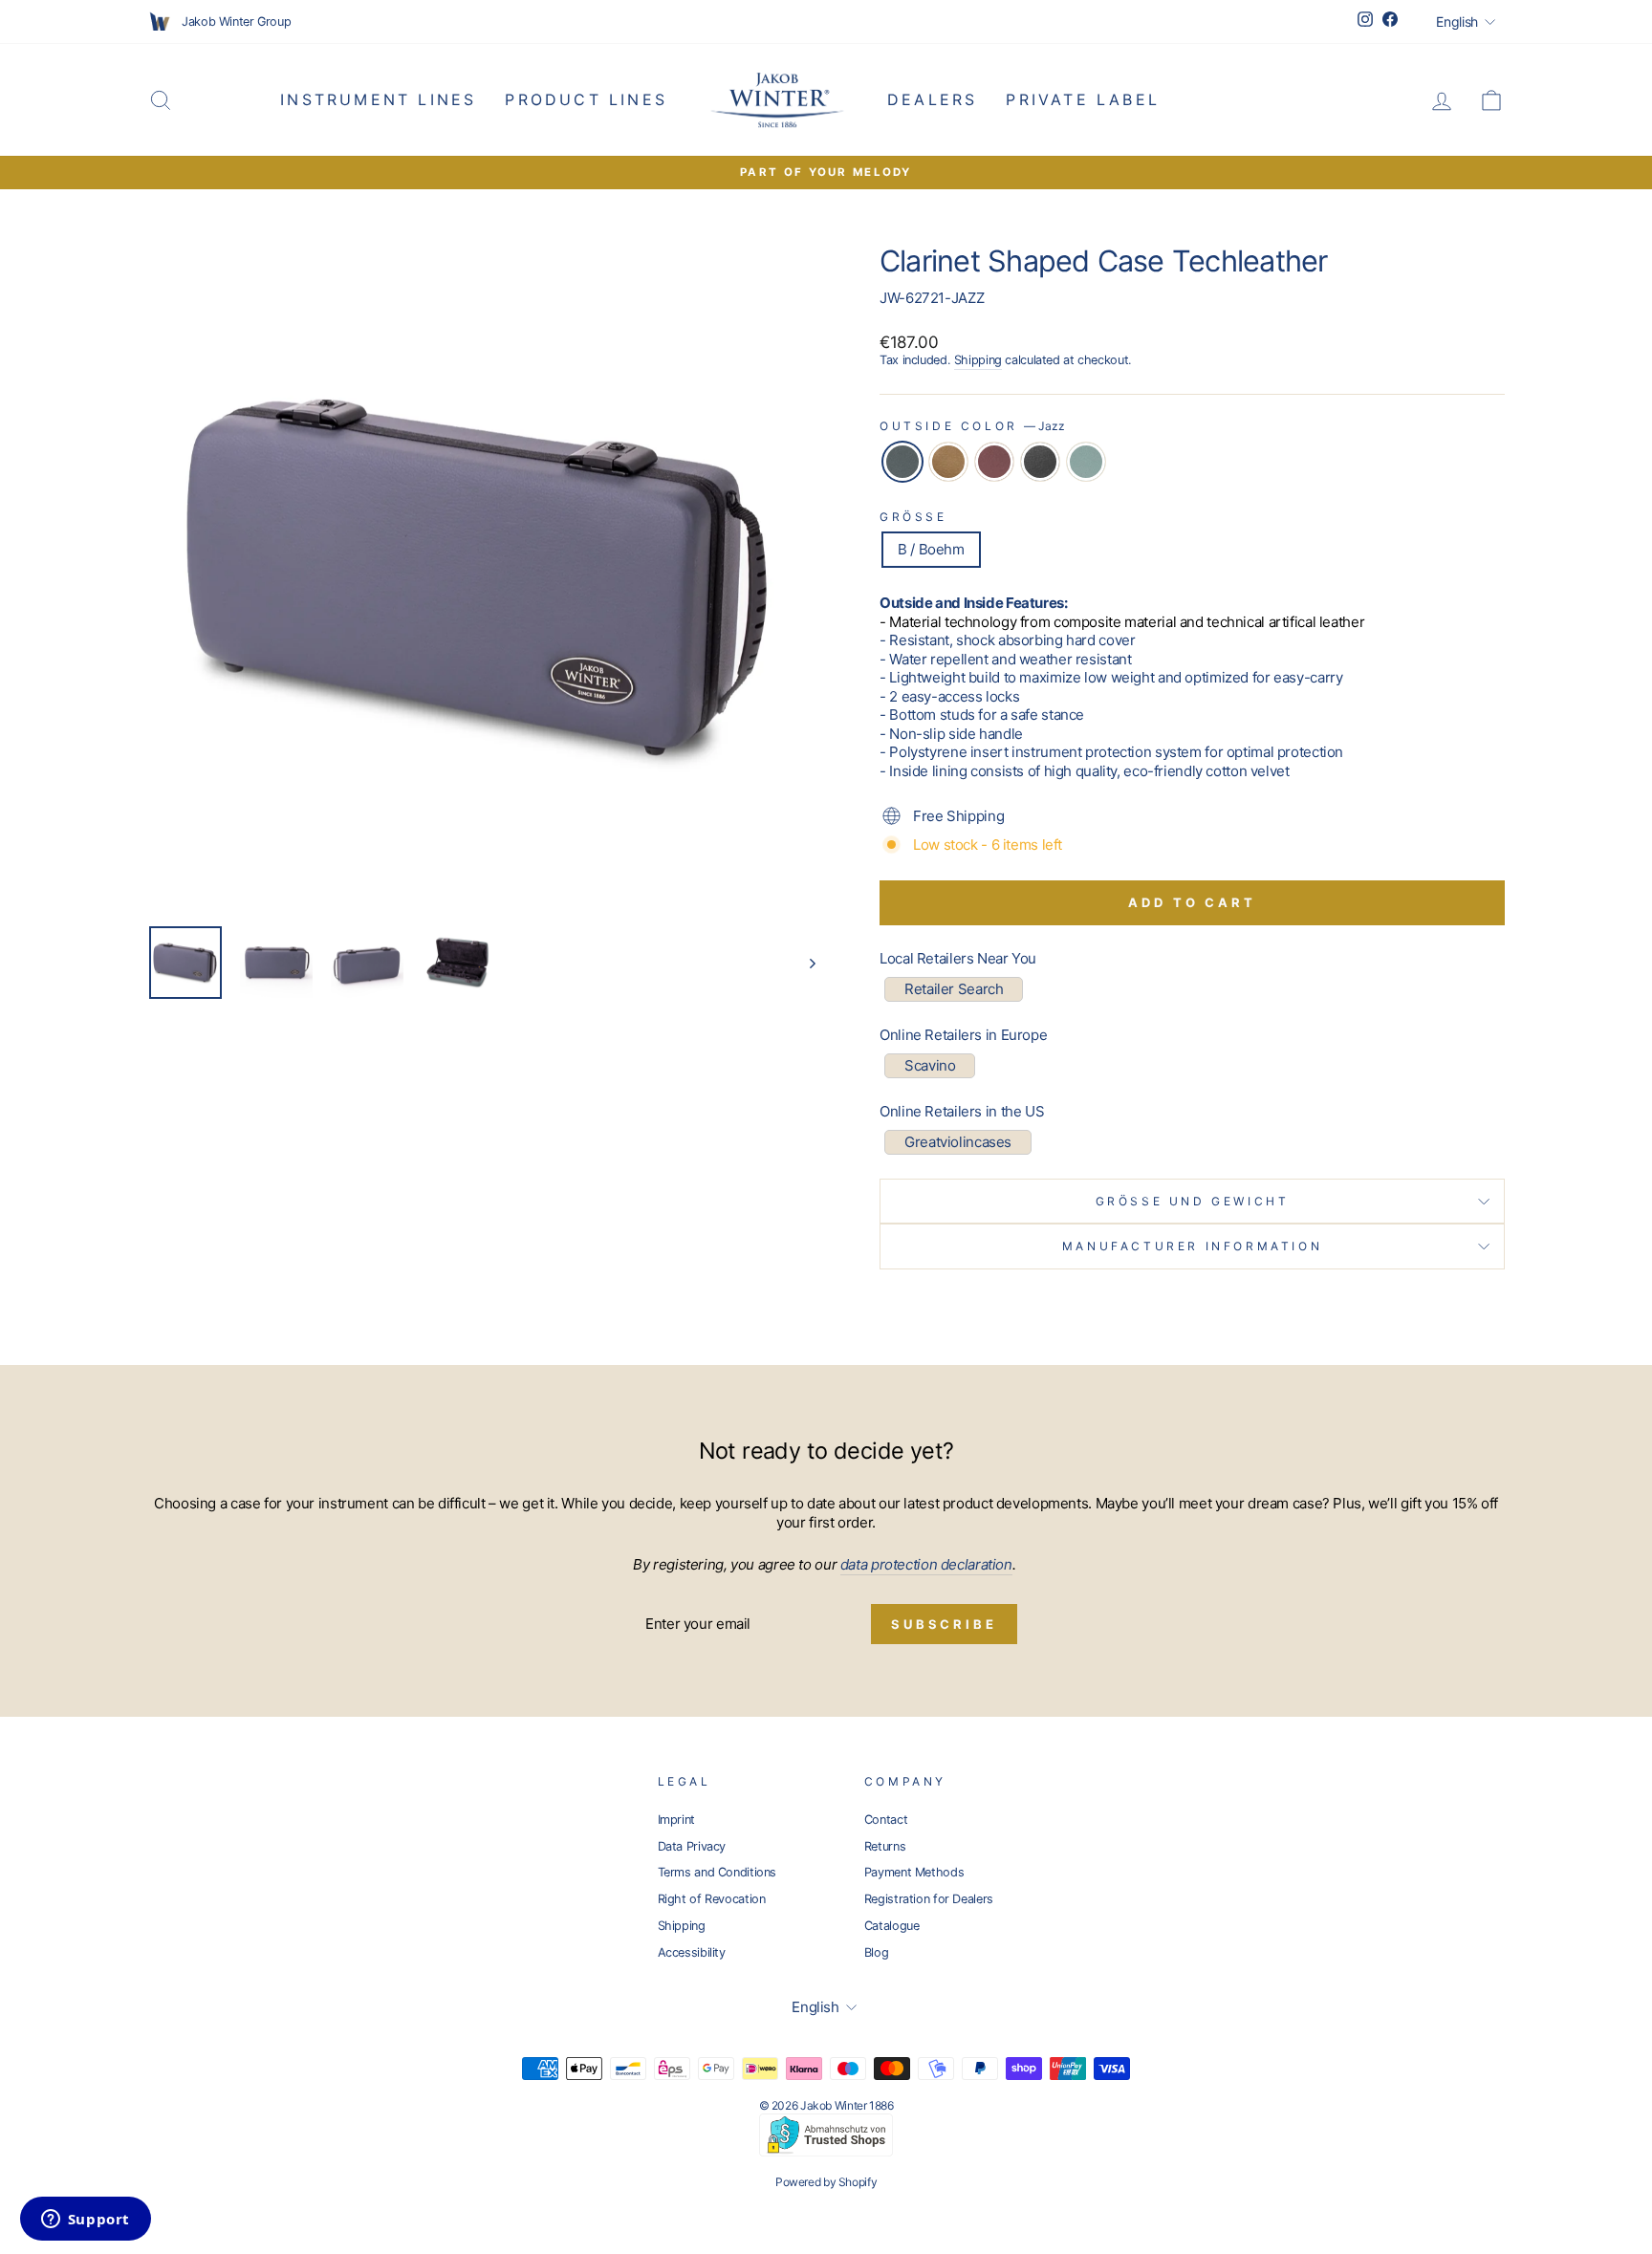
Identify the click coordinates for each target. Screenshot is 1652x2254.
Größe (913, 517)
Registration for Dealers (929, 1899)
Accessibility (692, 1952)
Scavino (930, 1065)
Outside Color (972, 426)
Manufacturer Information (1192, 1246)
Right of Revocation (712, 1899)
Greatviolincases (958, 1142)
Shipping (978, 360)
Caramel (948, 462)
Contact (886, 1820)
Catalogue (892, 1926)
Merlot (994, 462)
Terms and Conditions (717, 1872)
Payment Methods (914, 1872)
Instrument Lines (378, 99)
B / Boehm (931, 549)
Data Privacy (692, 1846)
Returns (885, 1846)
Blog (877, 1952)
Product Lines (586, 99)
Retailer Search (954, 989)
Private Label (1083, 99)
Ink (1040, 462)
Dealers (932, 99)
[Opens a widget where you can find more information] (85, 2221)
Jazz (902, 462)
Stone (1086, 462)
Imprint (676, 1820)
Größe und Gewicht (1193, 1201)
